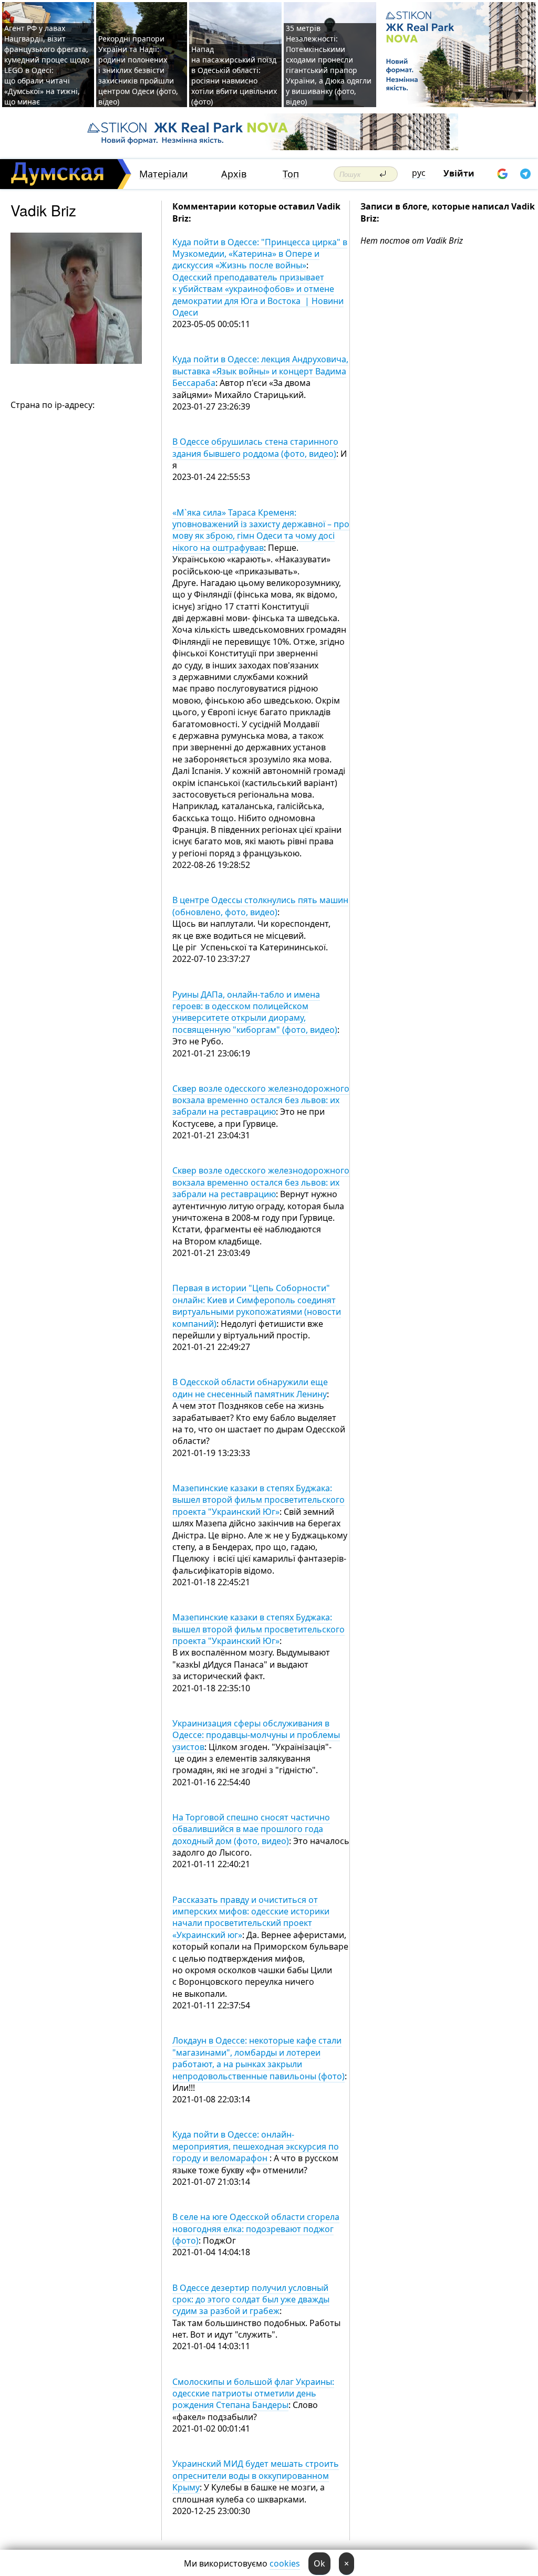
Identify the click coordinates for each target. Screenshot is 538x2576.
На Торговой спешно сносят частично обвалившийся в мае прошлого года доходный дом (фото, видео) (251, 1829)
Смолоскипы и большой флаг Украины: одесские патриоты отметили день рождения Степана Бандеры (253, 2394)
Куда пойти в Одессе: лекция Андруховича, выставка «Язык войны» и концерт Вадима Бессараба (260, 371)
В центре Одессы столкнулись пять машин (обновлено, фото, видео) (260, 906)
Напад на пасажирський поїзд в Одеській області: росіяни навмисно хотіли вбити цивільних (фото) (234, 75)
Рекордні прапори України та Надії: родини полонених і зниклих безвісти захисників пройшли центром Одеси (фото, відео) (138, 70)
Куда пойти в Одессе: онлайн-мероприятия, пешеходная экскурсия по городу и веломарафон (256, 2146)
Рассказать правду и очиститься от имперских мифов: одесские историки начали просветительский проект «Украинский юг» (251, 1917)
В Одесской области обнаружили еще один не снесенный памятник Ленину (250, 1388)
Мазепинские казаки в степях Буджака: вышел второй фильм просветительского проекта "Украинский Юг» (258, 1500)
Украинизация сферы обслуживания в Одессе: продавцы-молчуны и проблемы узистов (256, 1735)
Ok (319, 2563)
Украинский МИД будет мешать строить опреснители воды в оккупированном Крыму (256, 2475)
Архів (234, 174)
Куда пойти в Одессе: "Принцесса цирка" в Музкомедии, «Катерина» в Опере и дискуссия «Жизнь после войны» (260, 254)
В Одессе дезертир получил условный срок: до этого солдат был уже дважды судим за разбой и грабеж (251, 2300)
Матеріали (164, 174)
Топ (291, 174)
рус (419, 173)
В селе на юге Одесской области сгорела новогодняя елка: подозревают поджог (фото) (256, 2229)
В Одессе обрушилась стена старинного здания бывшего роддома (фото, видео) (255, 447)
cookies (285, 2563)
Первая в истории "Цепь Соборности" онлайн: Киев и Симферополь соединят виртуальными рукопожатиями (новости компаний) (257, 1306)
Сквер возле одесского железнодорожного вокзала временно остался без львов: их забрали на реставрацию (261, 1100)
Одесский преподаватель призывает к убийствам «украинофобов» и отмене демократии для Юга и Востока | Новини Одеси (258, 295)
